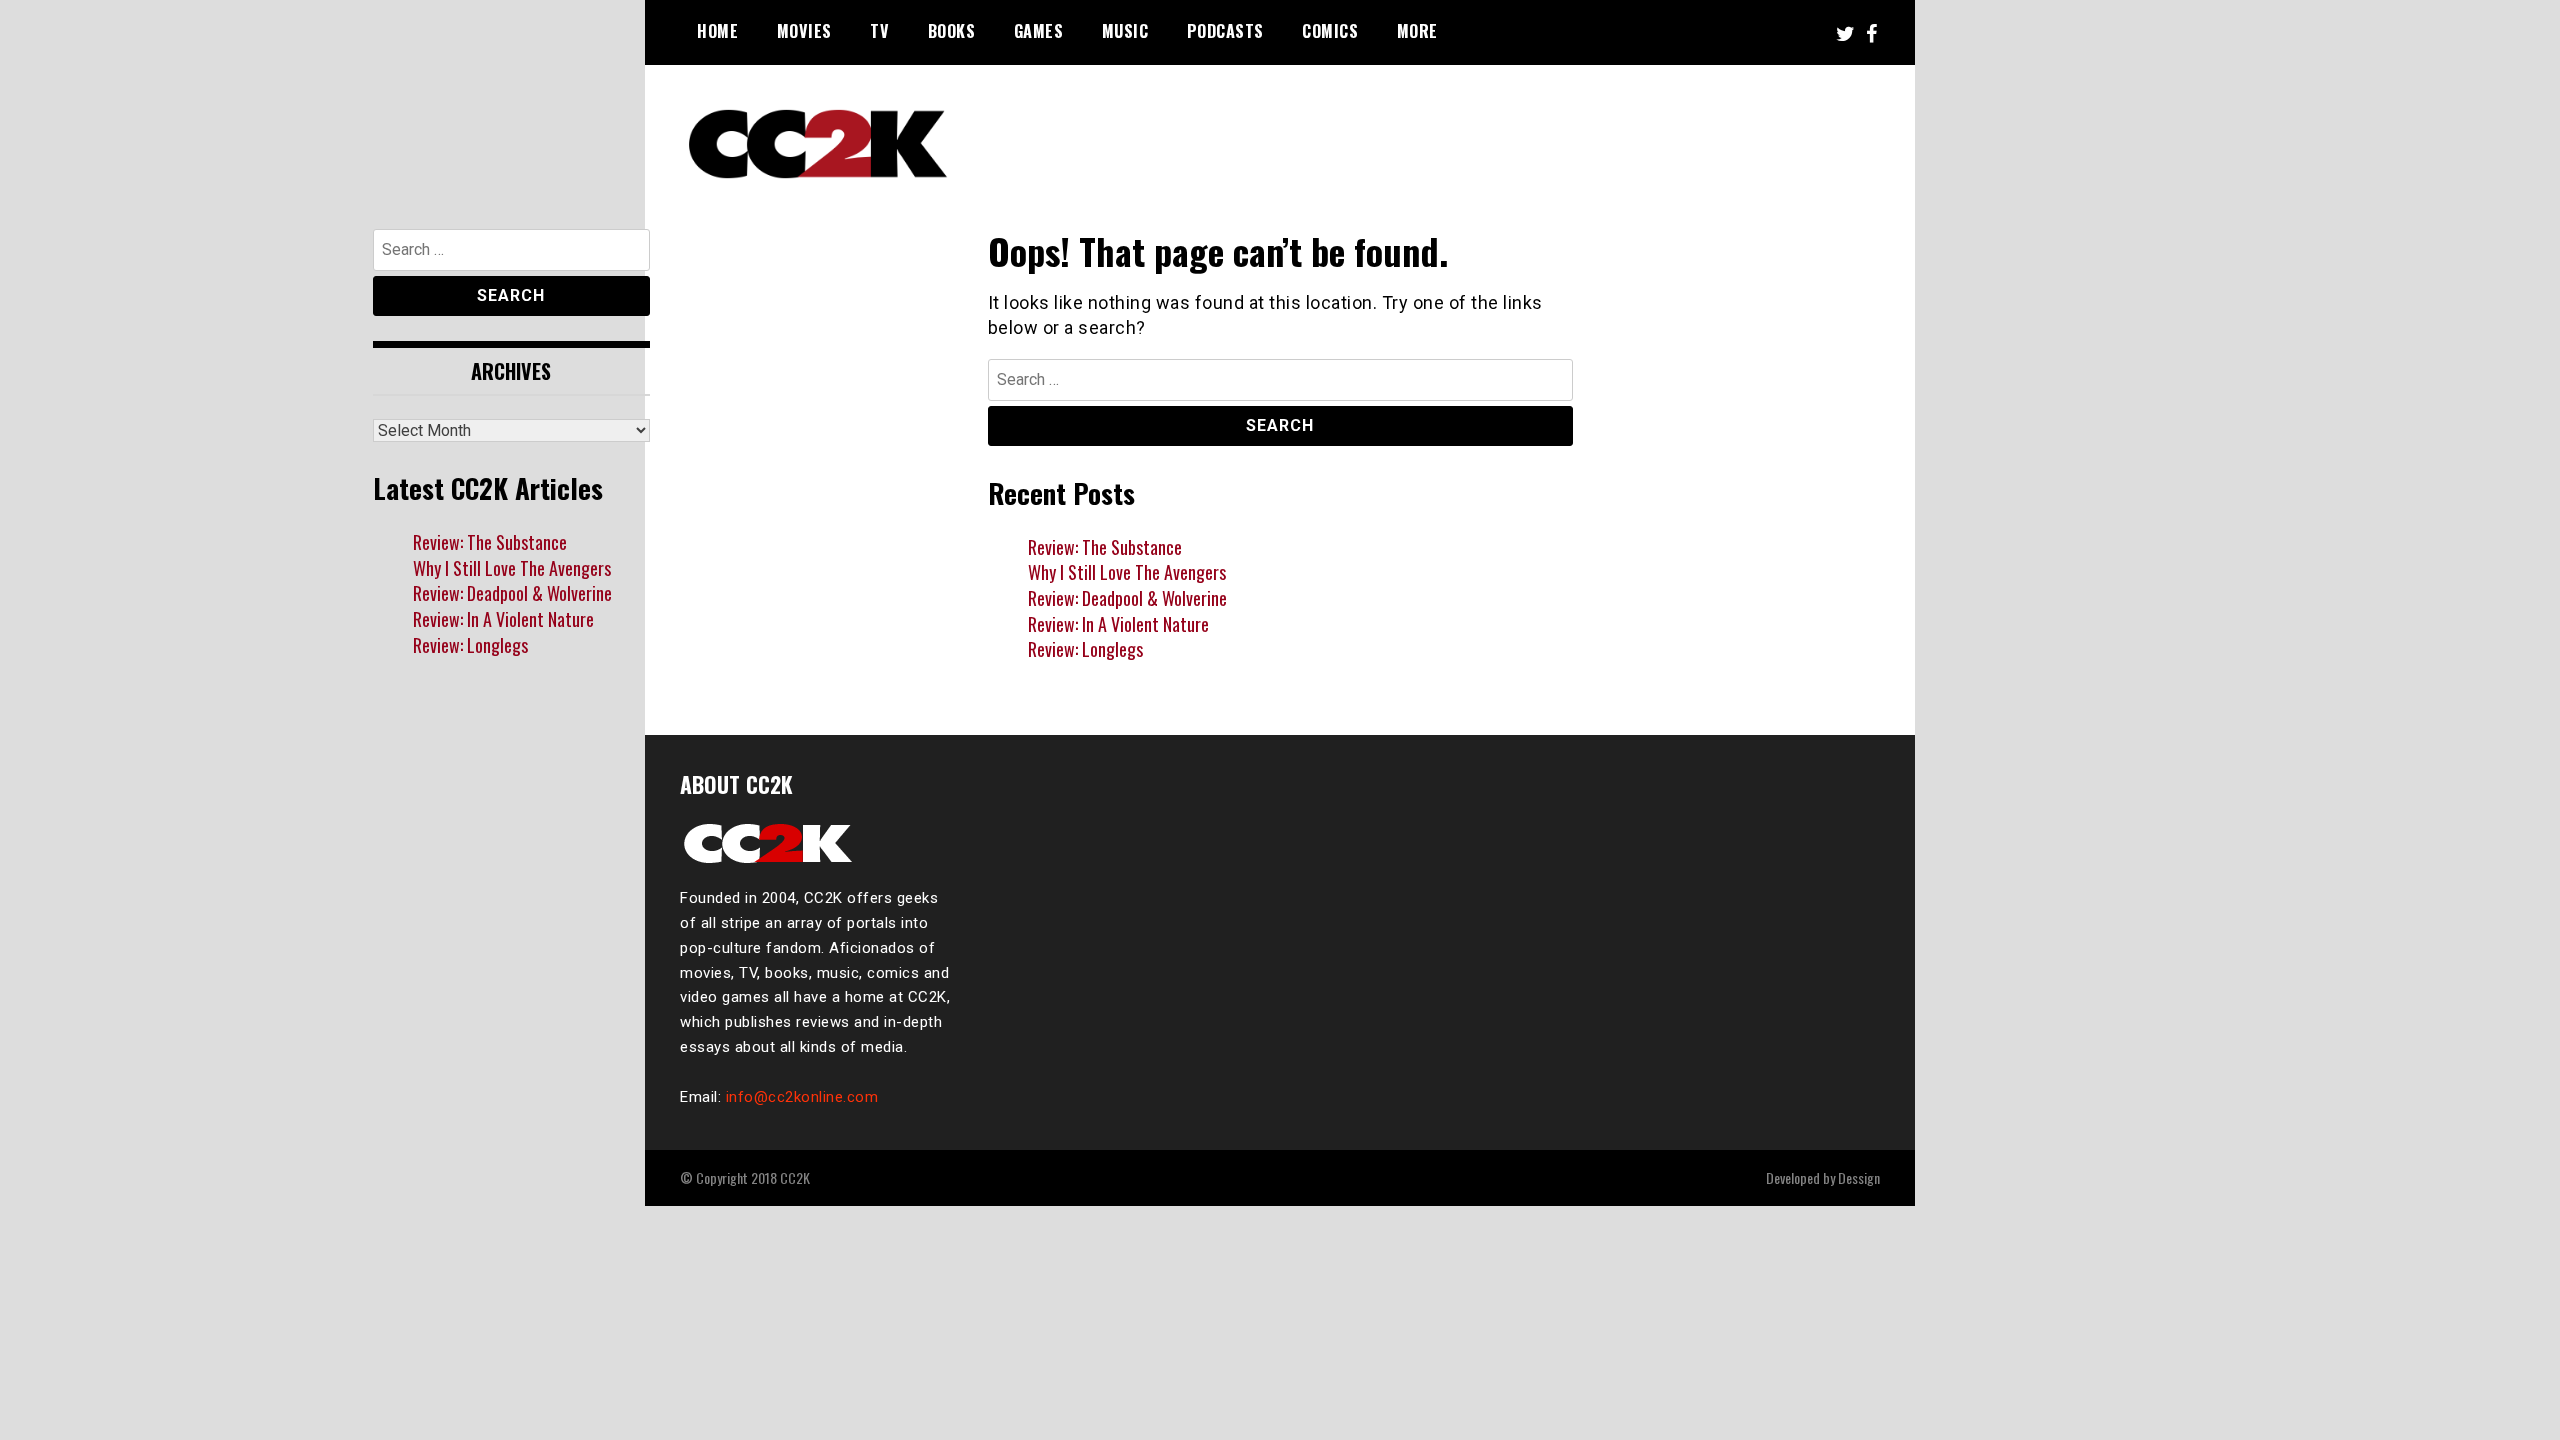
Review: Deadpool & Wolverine (1127, 598)
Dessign (1859, 1177)
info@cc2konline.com (802, 1097)
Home (717, 31)
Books (952, 31)
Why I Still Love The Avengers (1127, 572)
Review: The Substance (1105, 547)
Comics (1330, 31)
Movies (804, 31)
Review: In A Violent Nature (1118, 624)
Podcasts (1225, 31)
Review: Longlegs (1085, 649)
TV (879, 31)
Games (1039, 31)
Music (1125, 31)
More (1417, 31)
